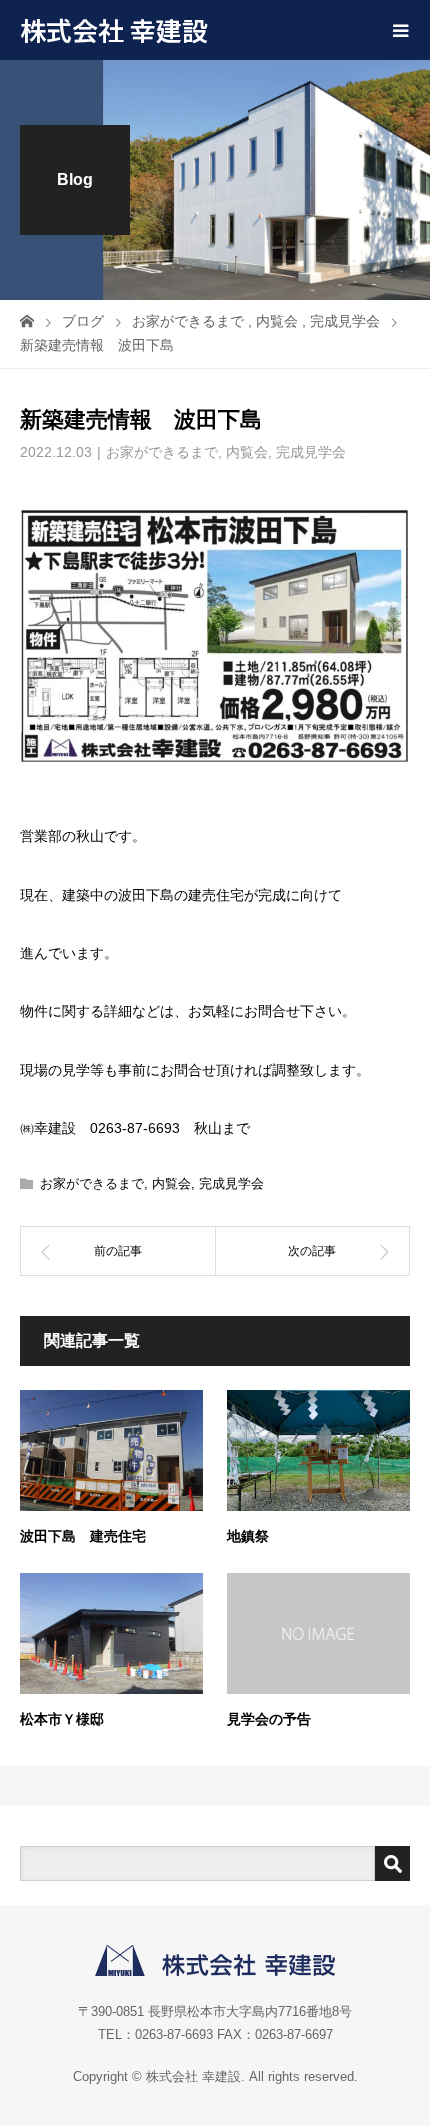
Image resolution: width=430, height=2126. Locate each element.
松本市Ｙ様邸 (62, 1719)
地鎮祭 (248, 1536)
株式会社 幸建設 (114, 29)
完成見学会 (311, 452)
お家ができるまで (162, 452)
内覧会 (247, 452)
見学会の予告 (269, 1719)
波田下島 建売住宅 (83, 1536)
